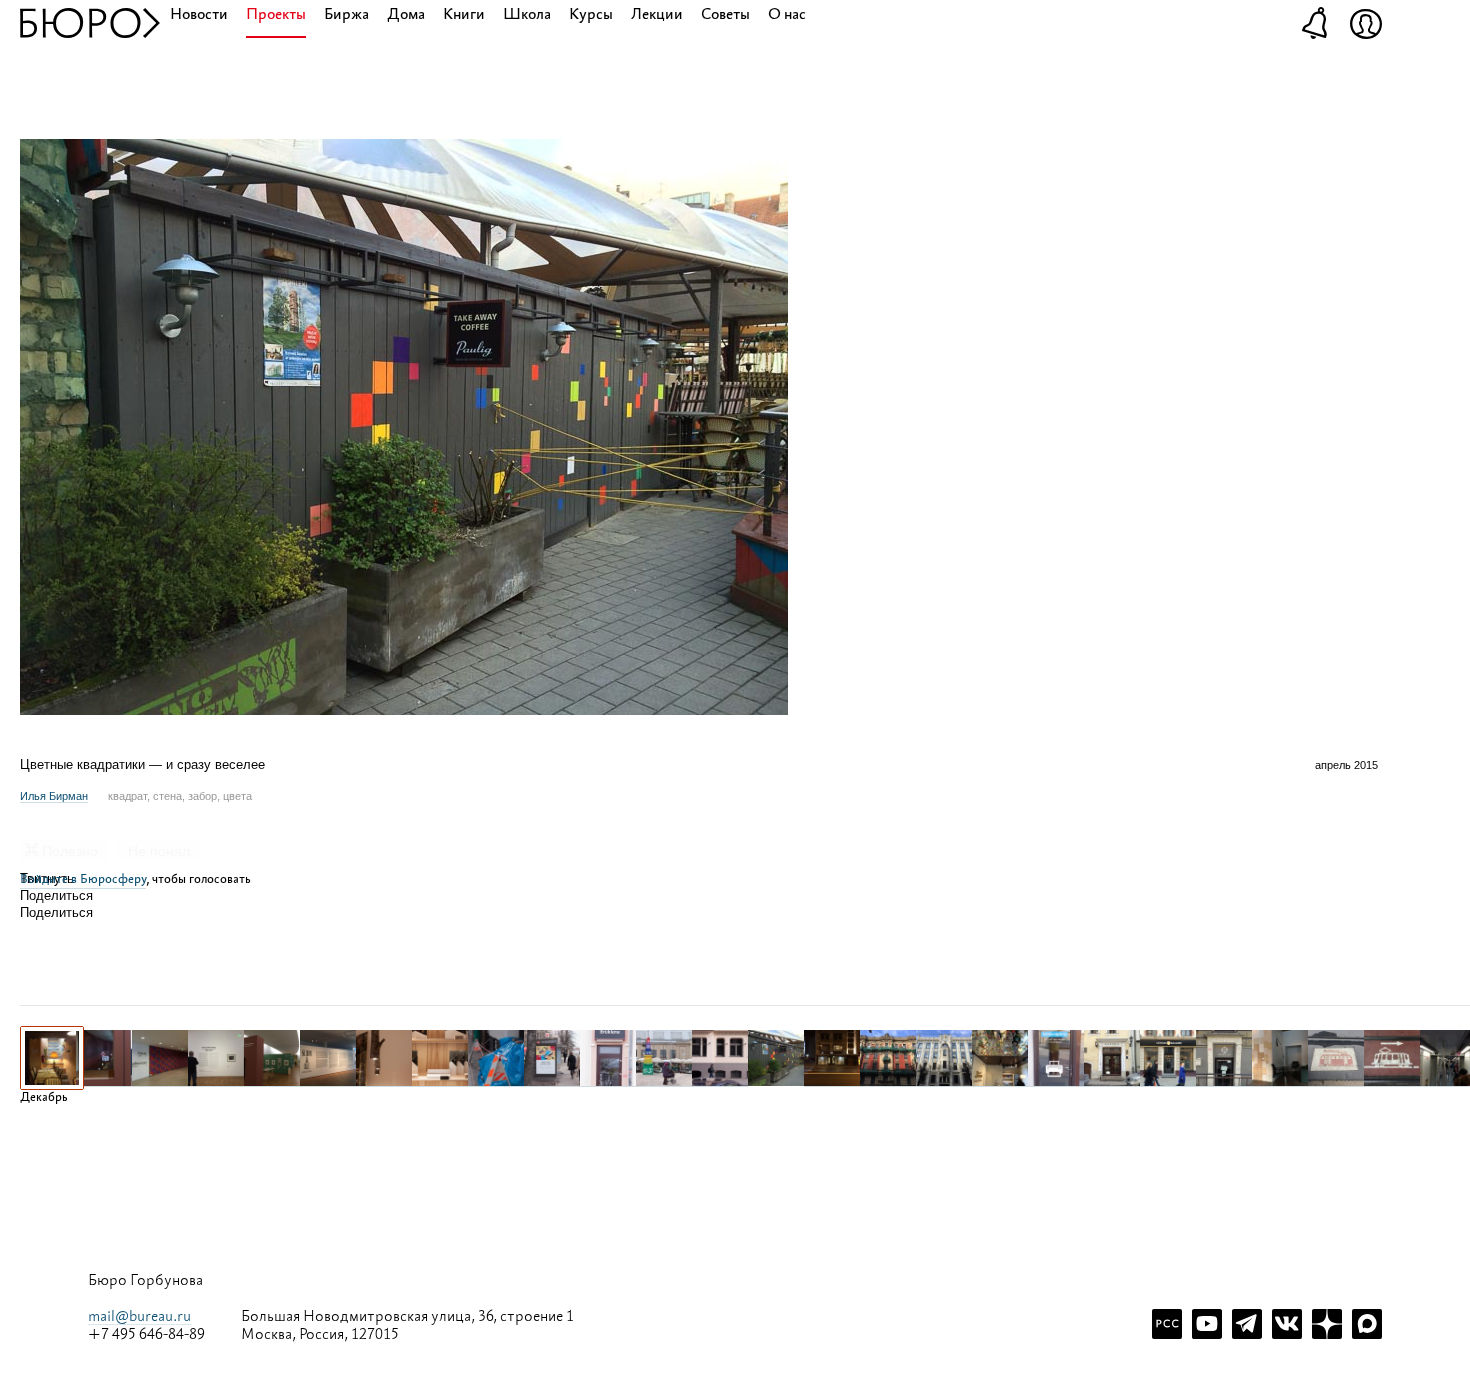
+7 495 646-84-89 (146, 1335)
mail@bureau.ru (139, 1316)
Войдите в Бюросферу (83, 879)
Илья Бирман (54, 796)
